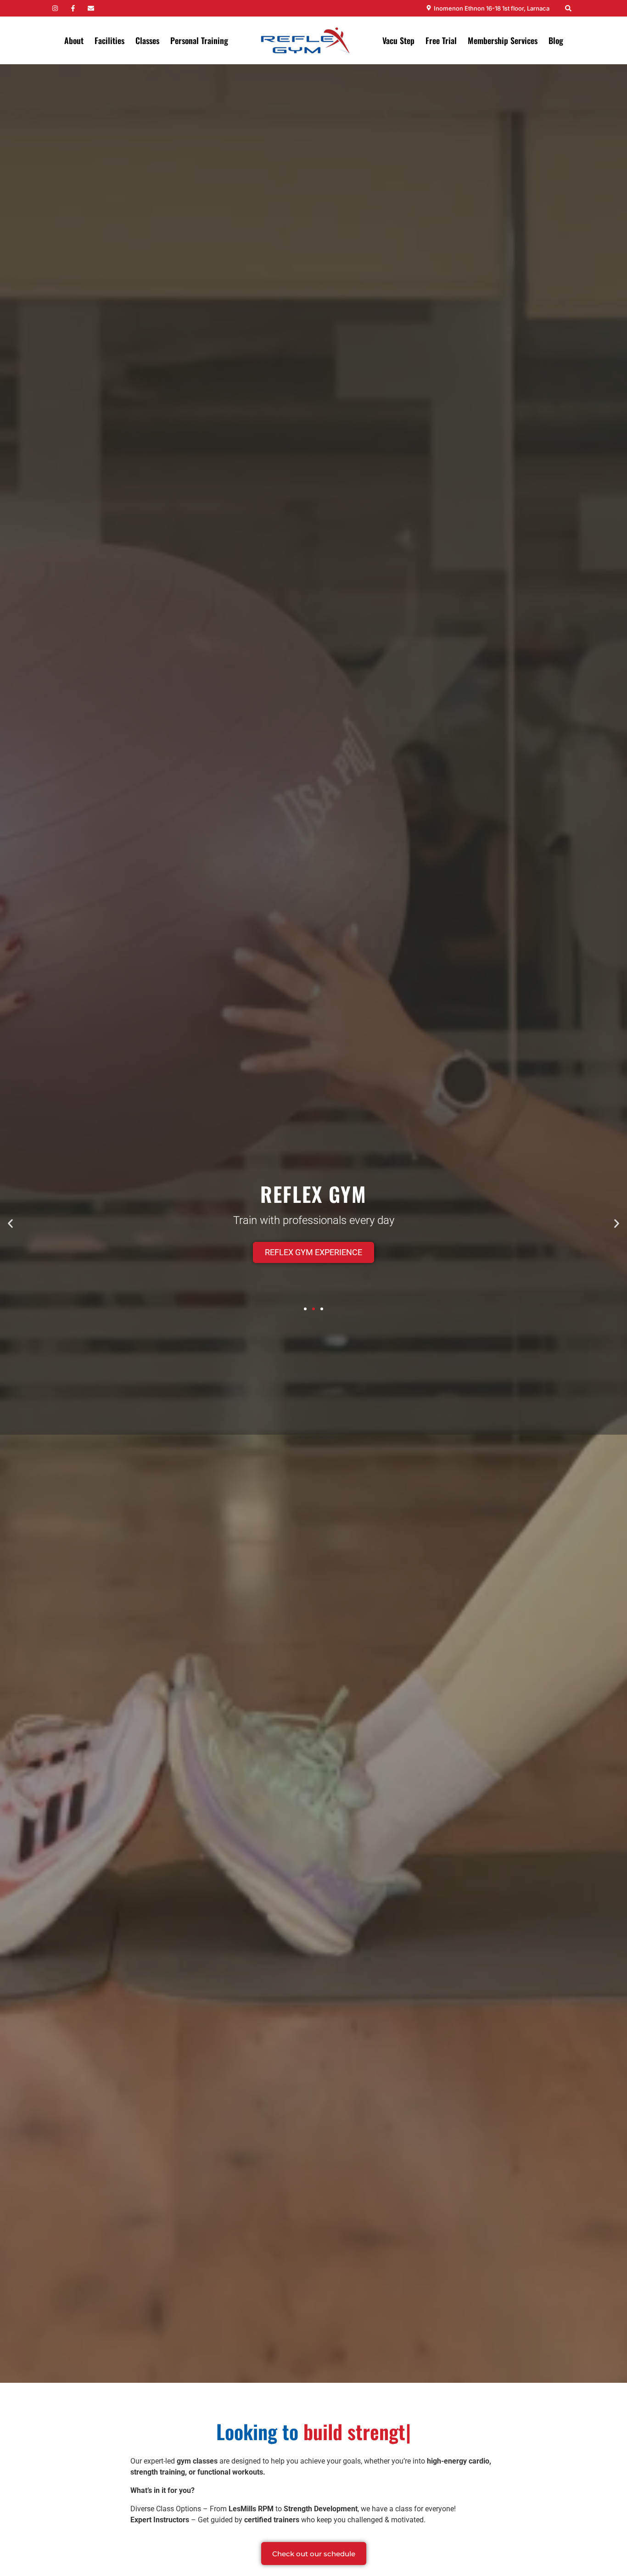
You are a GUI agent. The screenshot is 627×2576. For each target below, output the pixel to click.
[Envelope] (91, 8)
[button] (10, 1223)
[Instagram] (55, 8)
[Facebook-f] (73, 8)
